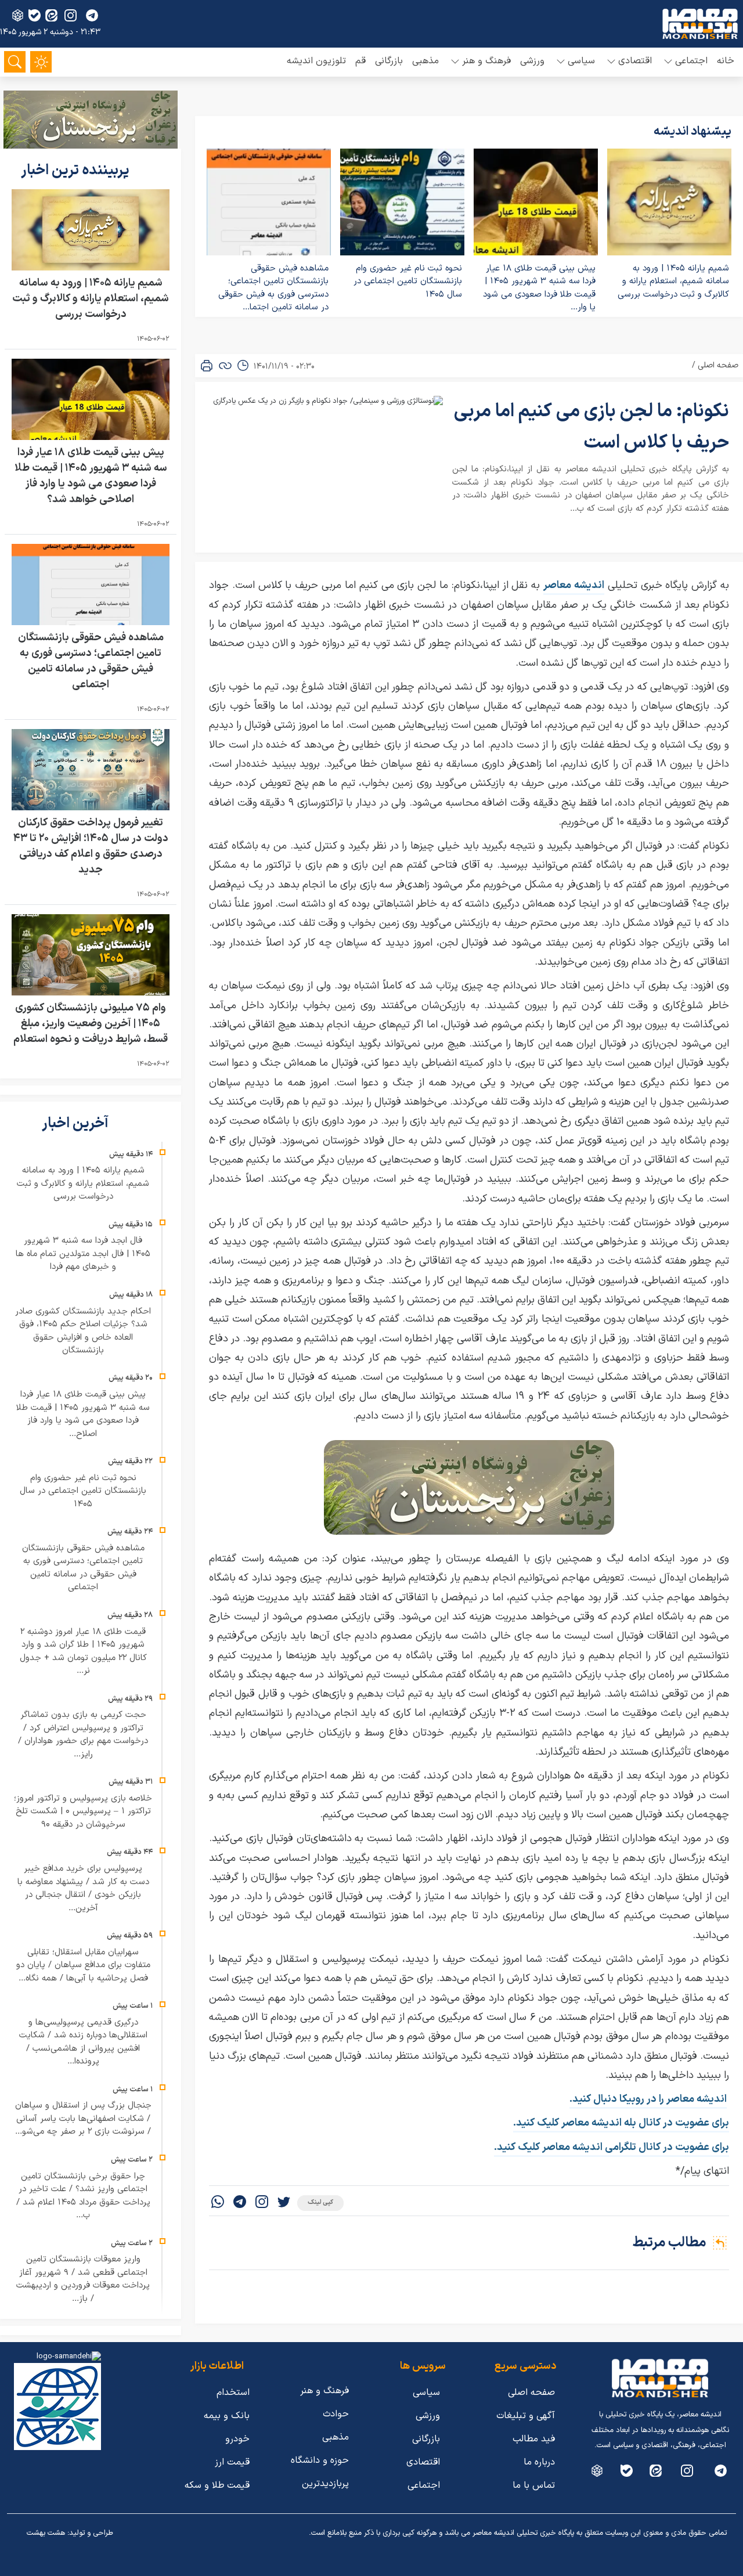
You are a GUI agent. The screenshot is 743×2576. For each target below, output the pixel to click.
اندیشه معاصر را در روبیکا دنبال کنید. (648, 2099)
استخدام (233, 2393)
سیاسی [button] (581, 61)
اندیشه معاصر (574, 585)
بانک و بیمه (227, 2416)
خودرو (237, 2439)
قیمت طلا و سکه (217, 2485)
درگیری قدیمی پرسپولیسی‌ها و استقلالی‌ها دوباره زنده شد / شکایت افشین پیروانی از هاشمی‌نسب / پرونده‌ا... (83, 2042)
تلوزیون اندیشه (316, 61)
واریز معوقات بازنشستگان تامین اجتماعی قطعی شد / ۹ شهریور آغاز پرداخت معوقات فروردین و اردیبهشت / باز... (83, 2279)
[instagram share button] (71, 15)
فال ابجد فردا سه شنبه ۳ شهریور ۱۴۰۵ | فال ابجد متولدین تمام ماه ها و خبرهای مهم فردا (83, 1254)
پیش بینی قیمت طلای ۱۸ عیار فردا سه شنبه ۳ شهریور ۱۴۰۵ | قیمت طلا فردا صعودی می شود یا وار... (539, 288)
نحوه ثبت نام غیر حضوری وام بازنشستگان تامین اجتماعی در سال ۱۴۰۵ (408, 282)
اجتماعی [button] (691, 61)
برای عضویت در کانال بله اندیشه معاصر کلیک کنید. (621, 2123)
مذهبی (425, 61)
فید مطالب (534, 2439)
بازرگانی (389, 61)
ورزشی (532, 61)
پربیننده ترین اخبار (77, 171)
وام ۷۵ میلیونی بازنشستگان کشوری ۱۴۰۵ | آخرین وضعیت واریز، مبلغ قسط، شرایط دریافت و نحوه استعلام (91, 1024)
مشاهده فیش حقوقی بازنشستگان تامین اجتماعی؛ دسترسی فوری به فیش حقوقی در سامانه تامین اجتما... (273, 288)
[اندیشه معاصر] (700, 24)
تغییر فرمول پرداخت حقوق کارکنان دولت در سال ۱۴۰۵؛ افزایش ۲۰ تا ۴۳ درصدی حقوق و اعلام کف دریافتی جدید (91, 846)
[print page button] (207, 366)
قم (360, 61)
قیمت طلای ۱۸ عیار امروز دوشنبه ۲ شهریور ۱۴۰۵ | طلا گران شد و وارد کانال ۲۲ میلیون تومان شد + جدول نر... (83, 1652)
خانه (726, 61)
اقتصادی (423, 2462)
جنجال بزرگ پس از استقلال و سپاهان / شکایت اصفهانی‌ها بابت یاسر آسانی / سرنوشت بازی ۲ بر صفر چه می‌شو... (83, 2119)
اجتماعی (424, 2485)
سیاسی (426, 2393)
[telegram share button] (92, 15)
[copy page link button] (225, 366)
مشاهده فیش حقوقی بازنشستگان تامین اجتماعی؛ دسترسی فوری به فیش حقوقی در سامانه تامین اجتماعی (91, 661)
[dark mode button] (41, 62)
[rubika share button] (18, 15)
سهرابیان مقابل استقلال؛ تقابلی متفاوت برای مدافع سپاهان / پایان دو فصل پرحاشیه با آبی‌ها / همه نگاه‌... (83, 1965)
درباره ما (539, 2462)
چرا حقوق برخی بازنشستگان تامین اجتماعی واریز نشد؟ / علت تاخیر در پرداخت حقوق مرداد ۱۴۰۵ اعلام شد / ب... (83, 2196)
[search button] (15, 62)
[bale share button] (35, 15)
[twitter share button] (284, 2203)
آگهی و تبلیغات (526, 2416)
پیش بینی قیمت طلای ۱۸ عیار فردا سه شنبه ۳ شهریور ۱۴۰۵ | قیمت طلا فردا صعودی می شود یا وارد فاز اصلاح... (83, 1414)
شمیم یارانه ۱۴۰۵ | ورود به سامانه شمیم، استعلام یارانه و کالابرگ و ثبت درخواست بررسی (673, 282)
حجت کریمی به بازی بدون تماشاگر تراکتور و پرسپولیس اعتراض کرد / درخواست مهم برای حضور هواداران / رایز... (83, 1735)
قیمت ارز (232, 2462)
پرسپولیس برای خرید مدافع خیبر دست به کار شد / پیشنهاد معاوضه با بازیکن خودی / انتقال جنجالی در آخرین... (83, 1888)
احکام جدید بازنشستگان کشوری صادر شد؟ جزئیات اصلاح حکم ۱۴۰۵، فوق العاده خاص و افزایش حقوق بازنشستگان (83, 1331)
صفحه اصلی (718, 365)
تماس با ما (534, 2485)
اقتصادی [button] (635, 61)
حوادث (336, 2414)
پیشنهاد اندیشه (692, 132)
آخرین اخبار (77, 1124)
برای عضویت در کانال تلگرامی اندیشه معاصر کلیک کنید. (612, 2147)
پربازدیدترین (325, 2484)
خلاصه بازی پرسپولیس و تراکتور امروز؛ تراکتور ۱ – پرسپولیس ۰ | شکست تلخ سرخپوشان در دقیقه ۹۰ (83, 1812)
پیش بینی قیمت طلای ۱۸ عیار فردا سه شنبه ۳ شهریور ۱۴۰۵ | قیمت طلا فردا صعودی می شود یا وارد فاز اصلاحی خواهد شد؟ (91, 476)
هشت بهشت (46, 2533)
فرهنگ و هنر (324, 2391)
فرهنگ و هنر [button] (486, 61)
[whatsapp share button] (218, 2203)
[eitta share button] (51, 15)
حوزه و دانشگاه (320, 2460)
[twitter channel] (721, 2471)
